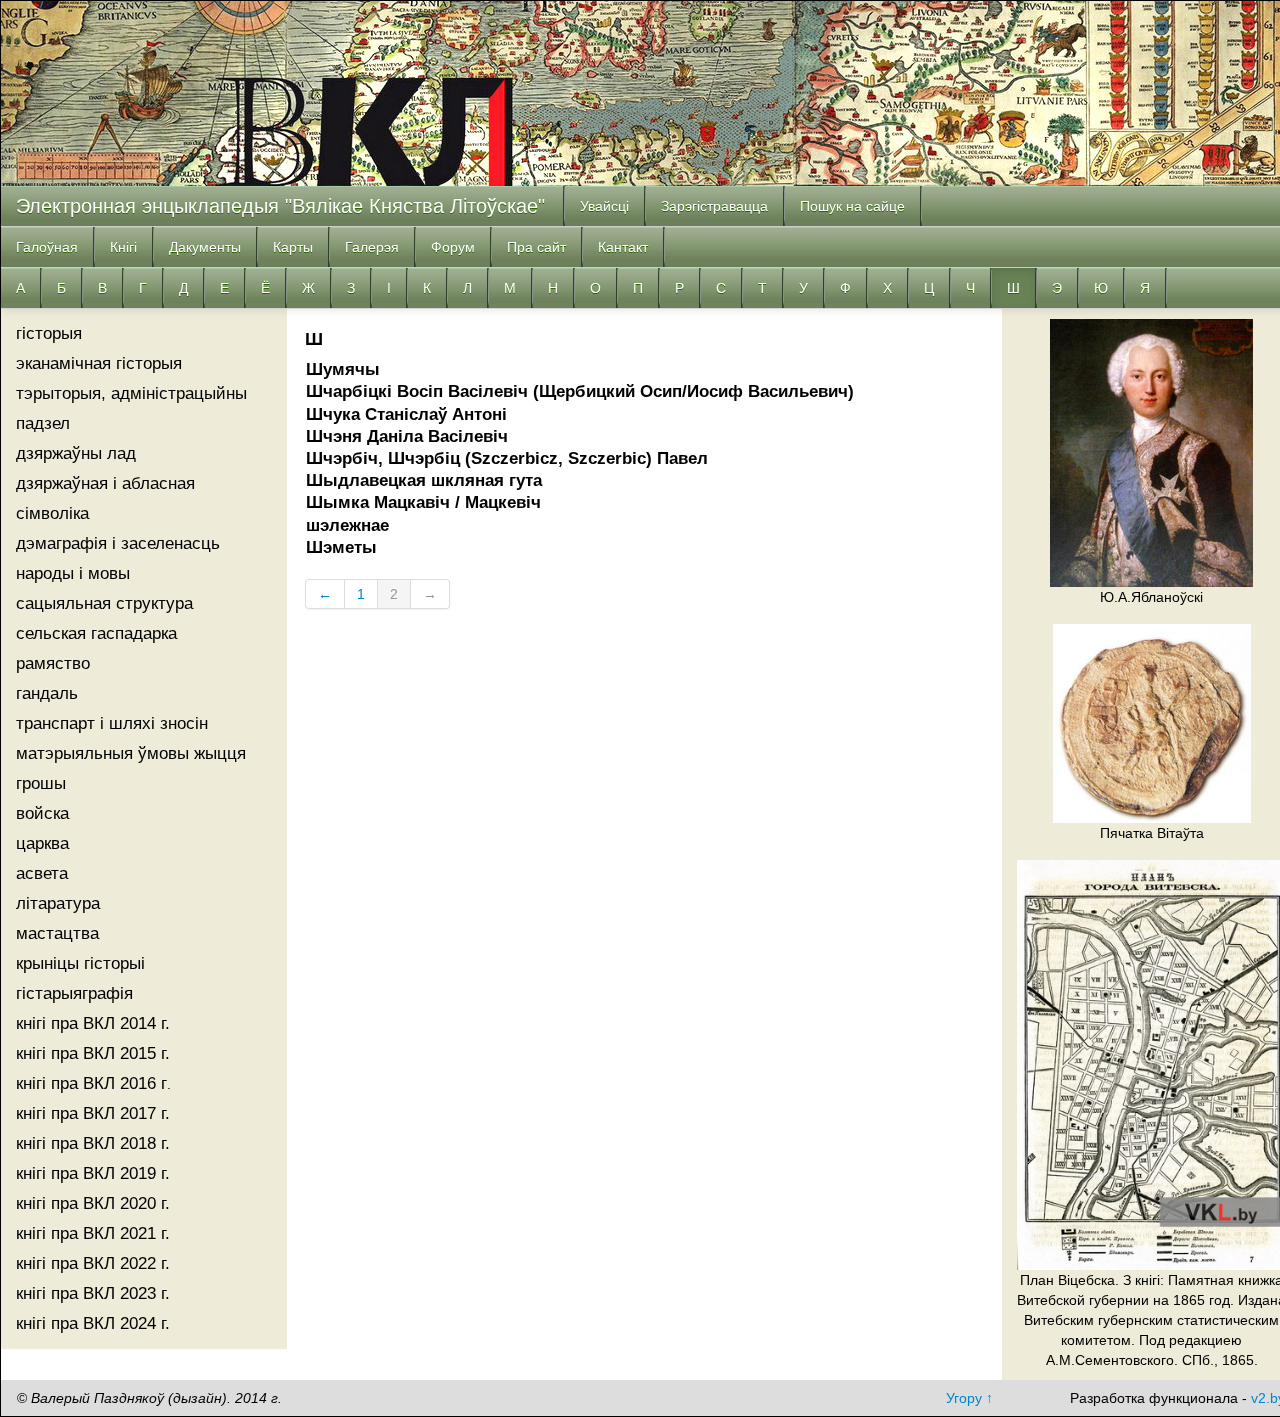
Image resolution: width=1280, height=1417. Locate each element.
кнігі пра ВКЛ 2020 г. (93, 1203)
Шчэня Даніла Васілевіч (407, 436)
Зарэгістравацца (714, 206)
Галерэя (372, 247)
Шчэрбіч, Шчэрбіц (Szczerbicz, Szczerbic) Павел (507, 458)
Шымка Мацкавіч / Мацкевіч (423, 502)
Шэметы (341, 547)
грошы (41, 783)
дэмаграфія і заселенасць (118, 543)
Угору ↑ (969, 1398)
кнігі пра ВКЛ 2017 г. (93, 1113)
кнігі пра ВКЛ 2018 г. (93, 1143)
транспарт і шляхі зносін (112, 723)
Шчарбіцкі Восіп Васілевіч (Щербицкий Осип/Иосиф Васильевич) (580, 391)
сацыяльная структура (104, 603)
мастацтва (57, 933)
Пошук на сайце (852, 206)
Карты (293, 247)
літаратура (58, 903)
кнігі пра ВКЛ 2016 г (91, 1083)
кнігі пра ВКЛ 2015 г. (93, 1053)
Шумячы (343, 369)
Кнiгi (123, 247)
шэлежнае (347, 525)
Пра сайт (536, 247)
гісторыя (49, 333)
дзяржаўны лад (76, 453)
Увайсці (604, 206)
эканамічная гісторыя (99, 363)
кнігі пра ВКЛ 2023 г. (93, 1293)
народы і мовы (73, 573)
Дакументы (205, 247)
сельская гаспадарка (96, 633)
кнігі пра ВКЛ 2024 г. (93, 1323)
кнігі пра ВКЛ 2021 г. (93, 1233)
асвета (42, 873)
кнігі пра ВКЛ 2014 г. (93, 1023)
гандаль (47, 693)
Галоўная (47, 247)
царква (42, 843)
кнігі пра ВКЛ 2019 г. (93, 1173)
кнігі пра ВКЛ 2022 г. (93, 1263)
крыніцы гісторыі (80, 963)
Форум (453, 247)
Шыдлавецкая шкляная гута (424, 480)
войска (42, 813)
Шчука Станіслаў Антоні (406, 414)
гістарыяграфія (74, 993)
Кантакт (623, 247)
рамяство (53, 663)
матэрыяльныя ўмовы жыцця (131, 753)
